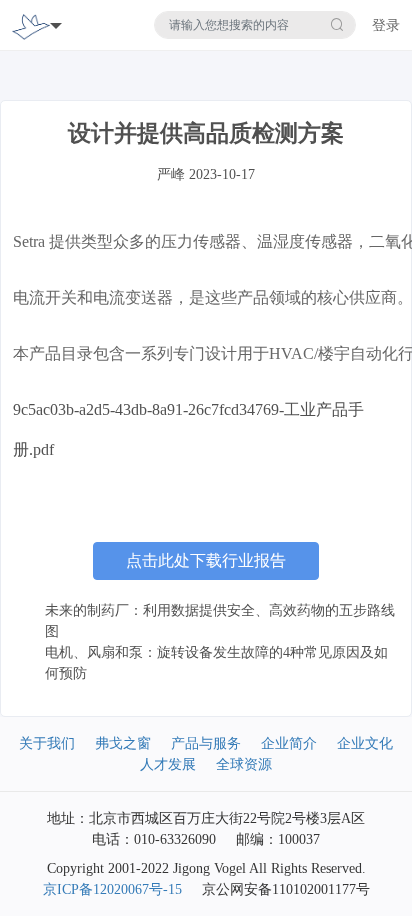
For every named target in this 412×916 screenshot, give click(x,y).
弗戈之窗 (123, 743)
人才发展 (168, 764)
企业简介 (289, 743)
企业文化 (365, 743)
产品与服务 (206, 743)
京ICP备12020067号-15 (112, 889)
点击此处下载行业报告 (206, 560)
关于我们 (47, 743)
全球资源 (244, 764)
